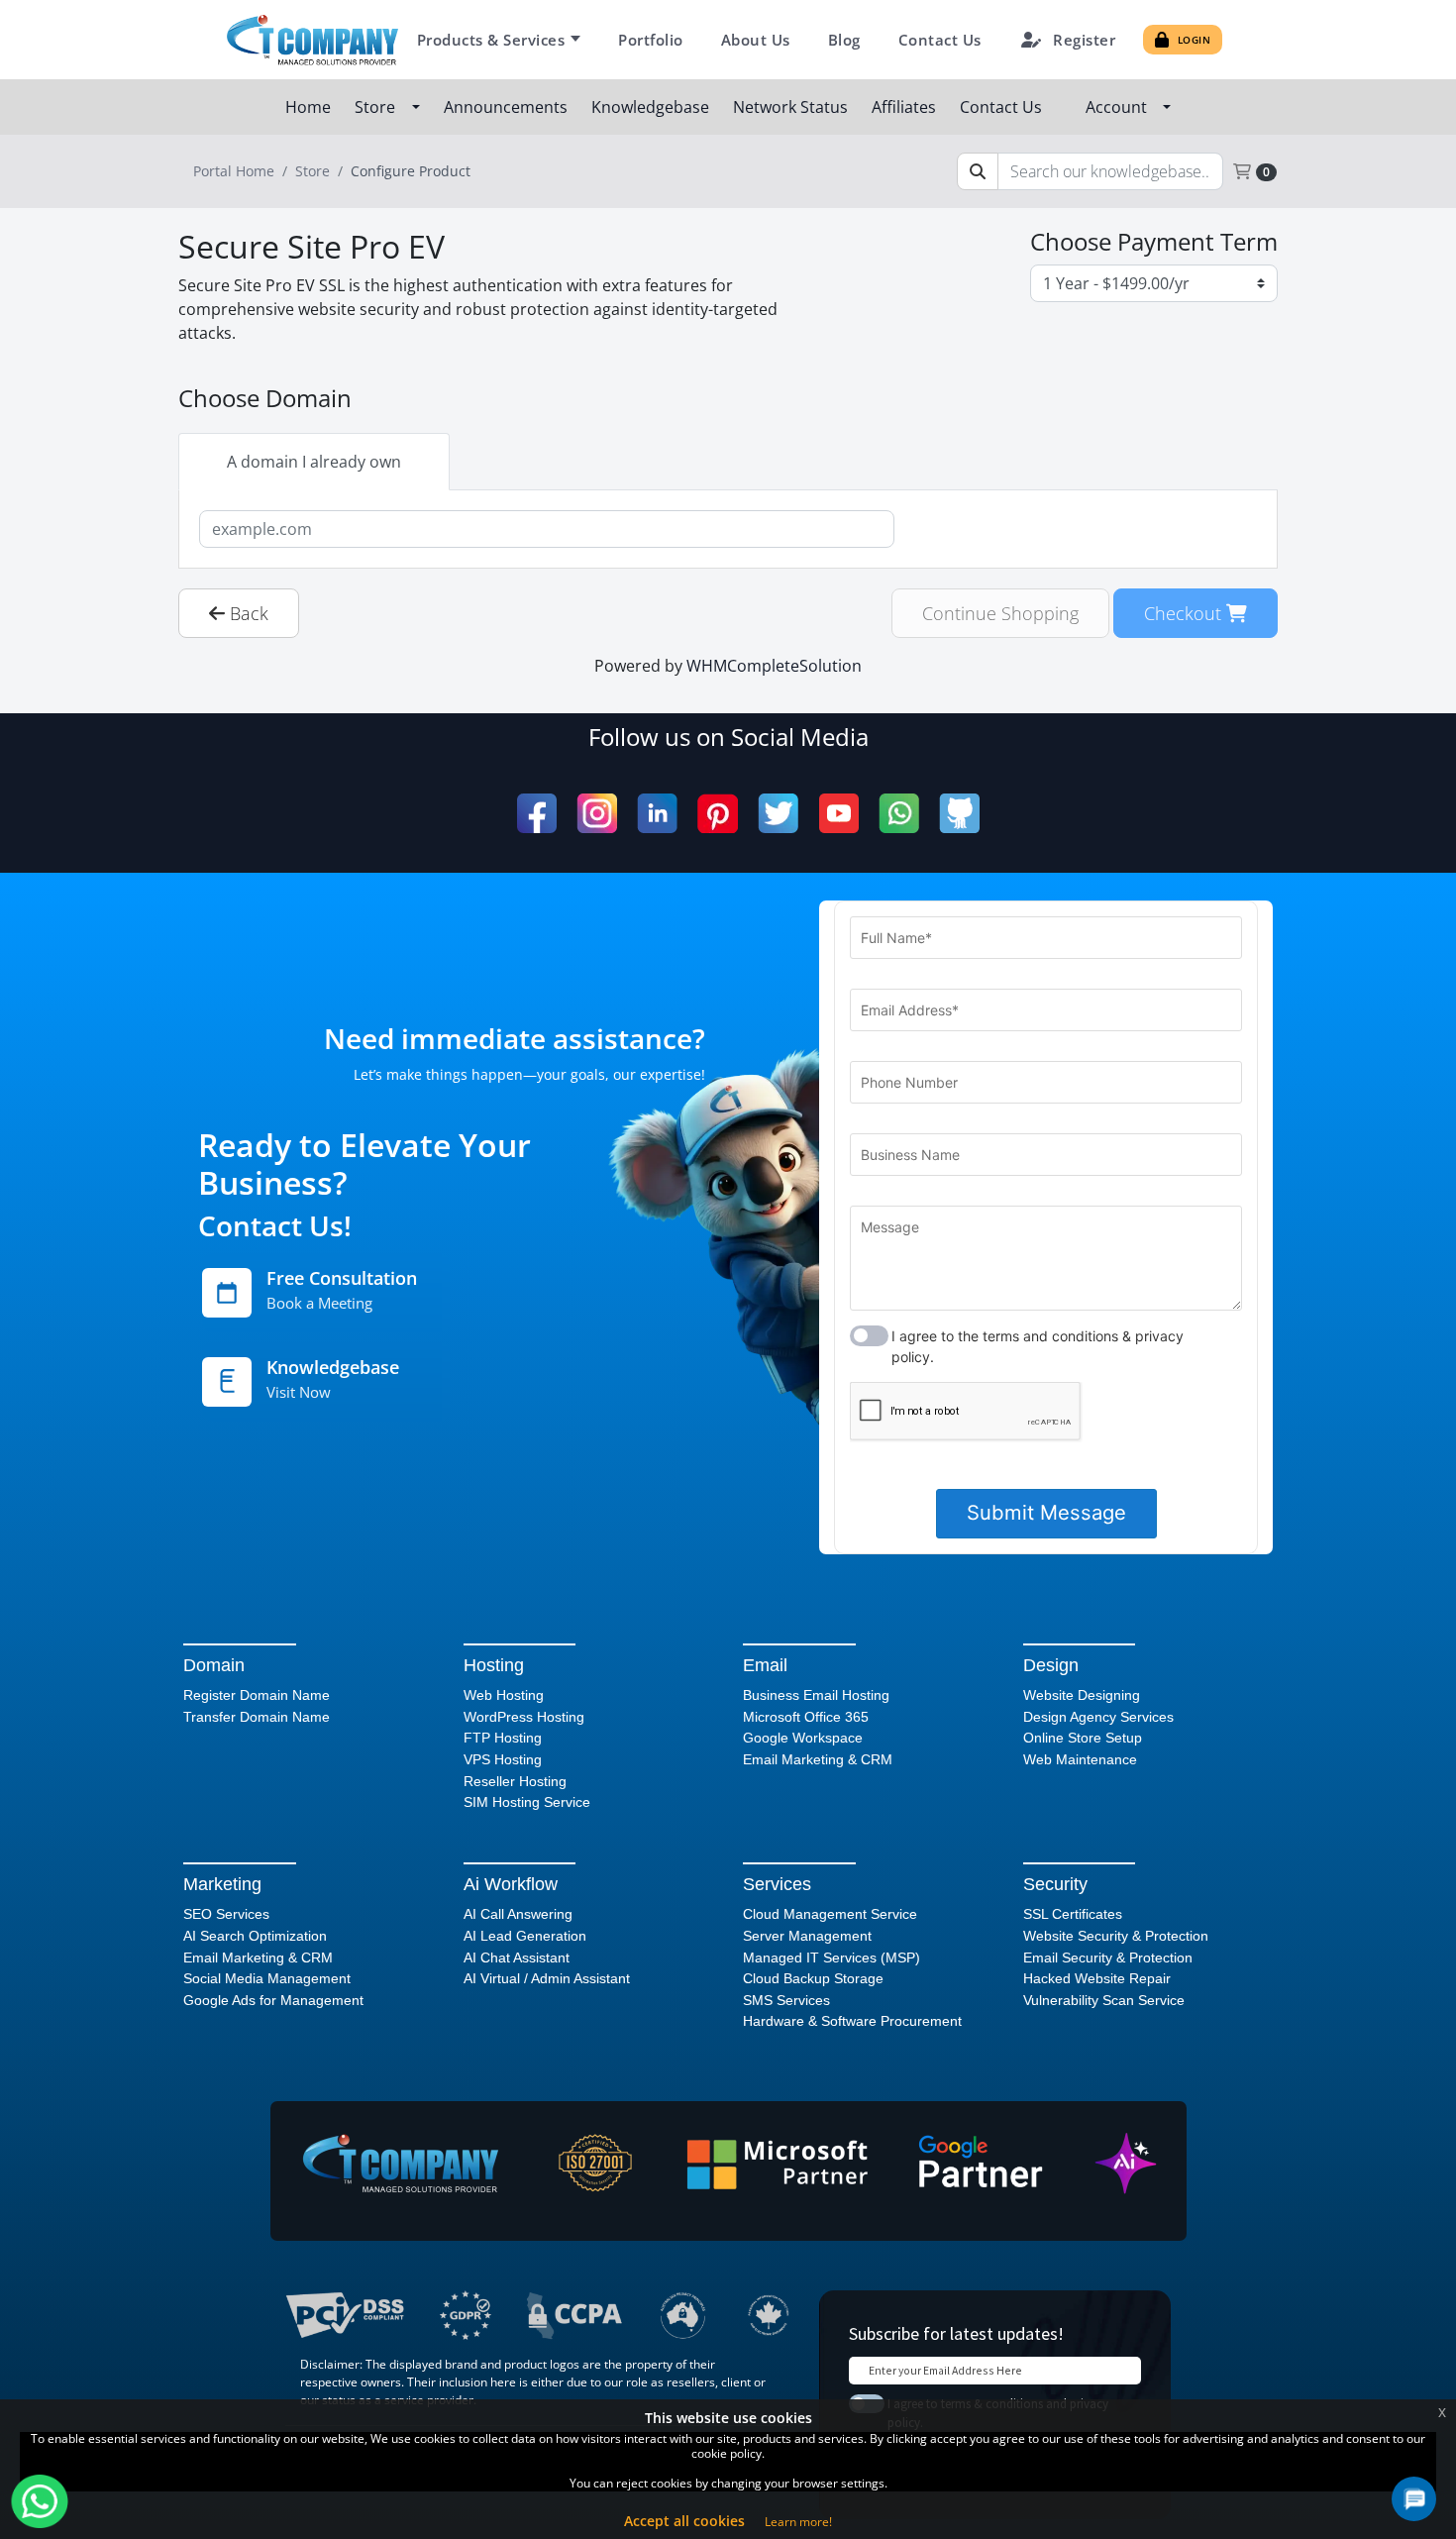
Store (379, 107)
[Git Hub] (959, 813)
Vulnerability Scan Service (1104, 2000)
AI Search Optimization (255, 1936)
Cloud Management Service (830, 1914)
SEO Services (226, 1914)
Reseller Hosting (515, 1781)
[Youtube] (838, 813)
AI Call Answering (518, 1914)
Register (1084, 40)
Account (1120, 107)
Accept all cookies (684, 2521)
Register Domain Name (257, 1695)
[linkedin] (657, 813)
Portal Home (234, 171)
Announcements (508, 107)
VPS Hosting (503, 1759)
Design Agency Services (1098, 1717)
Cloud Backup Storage (813, 1978)
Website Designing (1082, 1695)
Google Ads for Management (273, 2000)
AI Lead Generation (525, 1936)
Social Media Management (267, 1978)
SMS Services (786, 2000)
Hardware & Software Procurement (852, 2021)
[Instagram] (597, 813)
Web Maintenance (1080, 1759)
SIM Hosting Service (527, 1802)
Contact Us (940, 40)
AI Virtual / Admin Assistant (547, 1978)
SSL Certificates (1073, 1914)
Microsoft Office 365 (806, 1717)
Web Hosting (504, 1695)
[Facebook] (537, 813)
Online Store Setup (1083, 1738)
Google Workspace (803, 1738)
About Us (756, 40)
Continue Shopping (1000, 613)
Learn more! (798, 2522)
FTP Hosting (503, 1738)
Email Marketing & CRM (818, 1759)
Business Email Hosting (816, 1695)
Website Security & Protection (1116, 1936)
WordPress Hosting (524, 1717)
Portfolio (651, 40)
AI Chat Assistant (517, 1957)
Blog (844, 40)
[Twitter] (778, 813)
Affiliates (906, 107)
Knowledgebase (652, 107)
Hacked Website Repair (1097, 1978)
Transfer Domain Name (257, 1717)
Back (247, 613)
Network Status (792, 107)
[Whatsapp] (899, 813)
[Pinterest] (718, 813)
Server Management (807, 1936)
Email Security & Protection (1108, 1957)
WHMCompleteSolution (774, 666)
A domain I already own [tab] (314, 462)
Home (310, 107)
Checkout (1185, 613)
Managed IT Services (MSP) (832, 1957)
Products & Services (491, 40)
